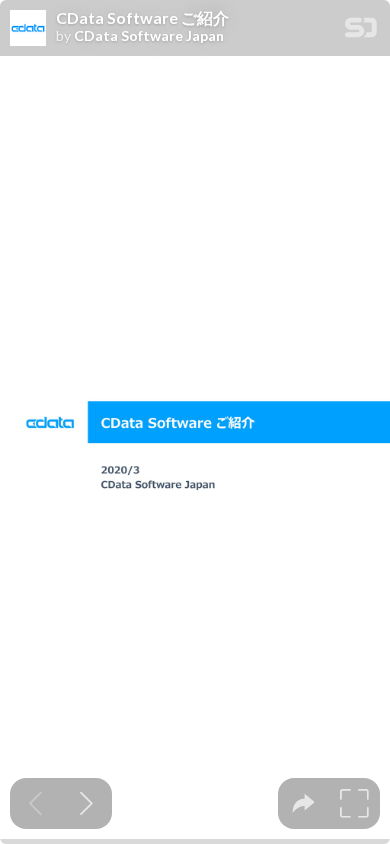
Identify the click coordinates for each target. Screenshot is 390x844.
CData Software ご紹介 (142, 18)
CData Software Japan (149, 36)
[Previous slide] (35, 803)
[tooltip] (303, 803)
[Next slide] (86, 803)
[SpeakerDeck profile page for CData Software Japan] (28, 29)
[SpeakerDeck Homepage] (361, 31)
